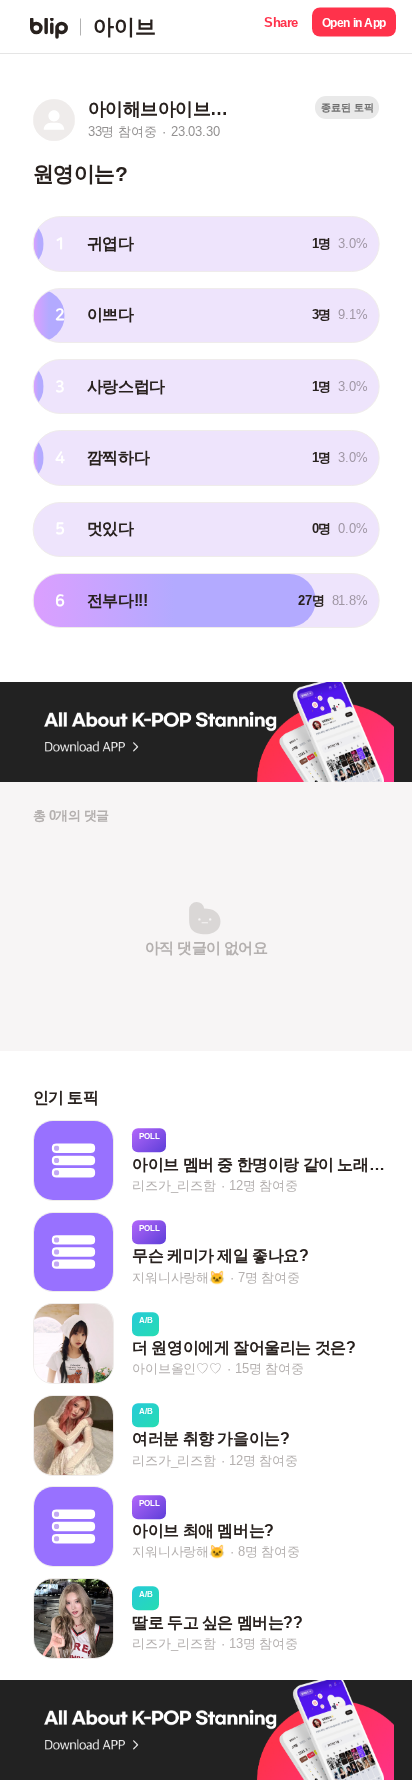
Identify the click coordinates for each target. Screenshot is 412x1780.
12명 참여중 (263, 1185)
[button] (281, 26)
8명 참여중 (269, 1552)
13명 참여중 (263, 1643)
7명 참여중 (269, 1277)
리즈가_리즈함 (174, 1185)
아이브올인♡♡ (177, 1368)
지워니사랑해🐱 (178, 1277)
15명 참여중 (269, 1368)
